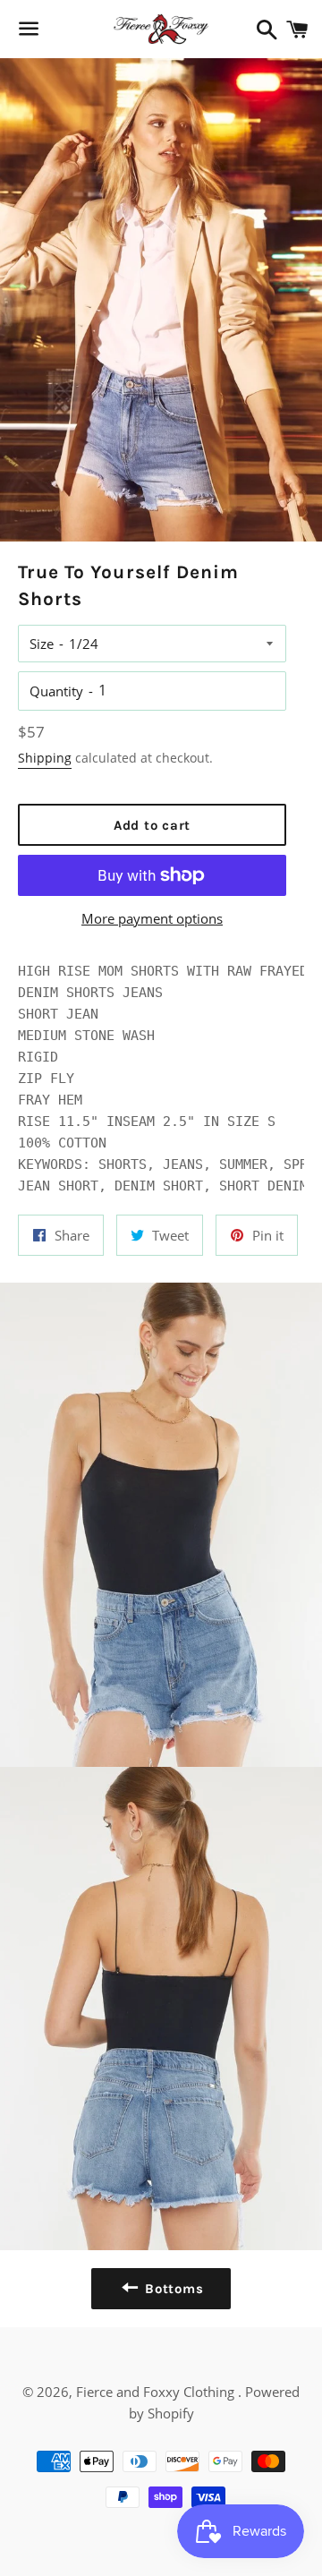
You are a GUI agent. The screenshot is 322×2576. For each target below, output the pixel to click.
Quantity (56, 691)
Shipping (45, 758)
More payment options (152, 918)
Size (42, 644)
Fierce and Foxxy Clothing (157, 2392)
